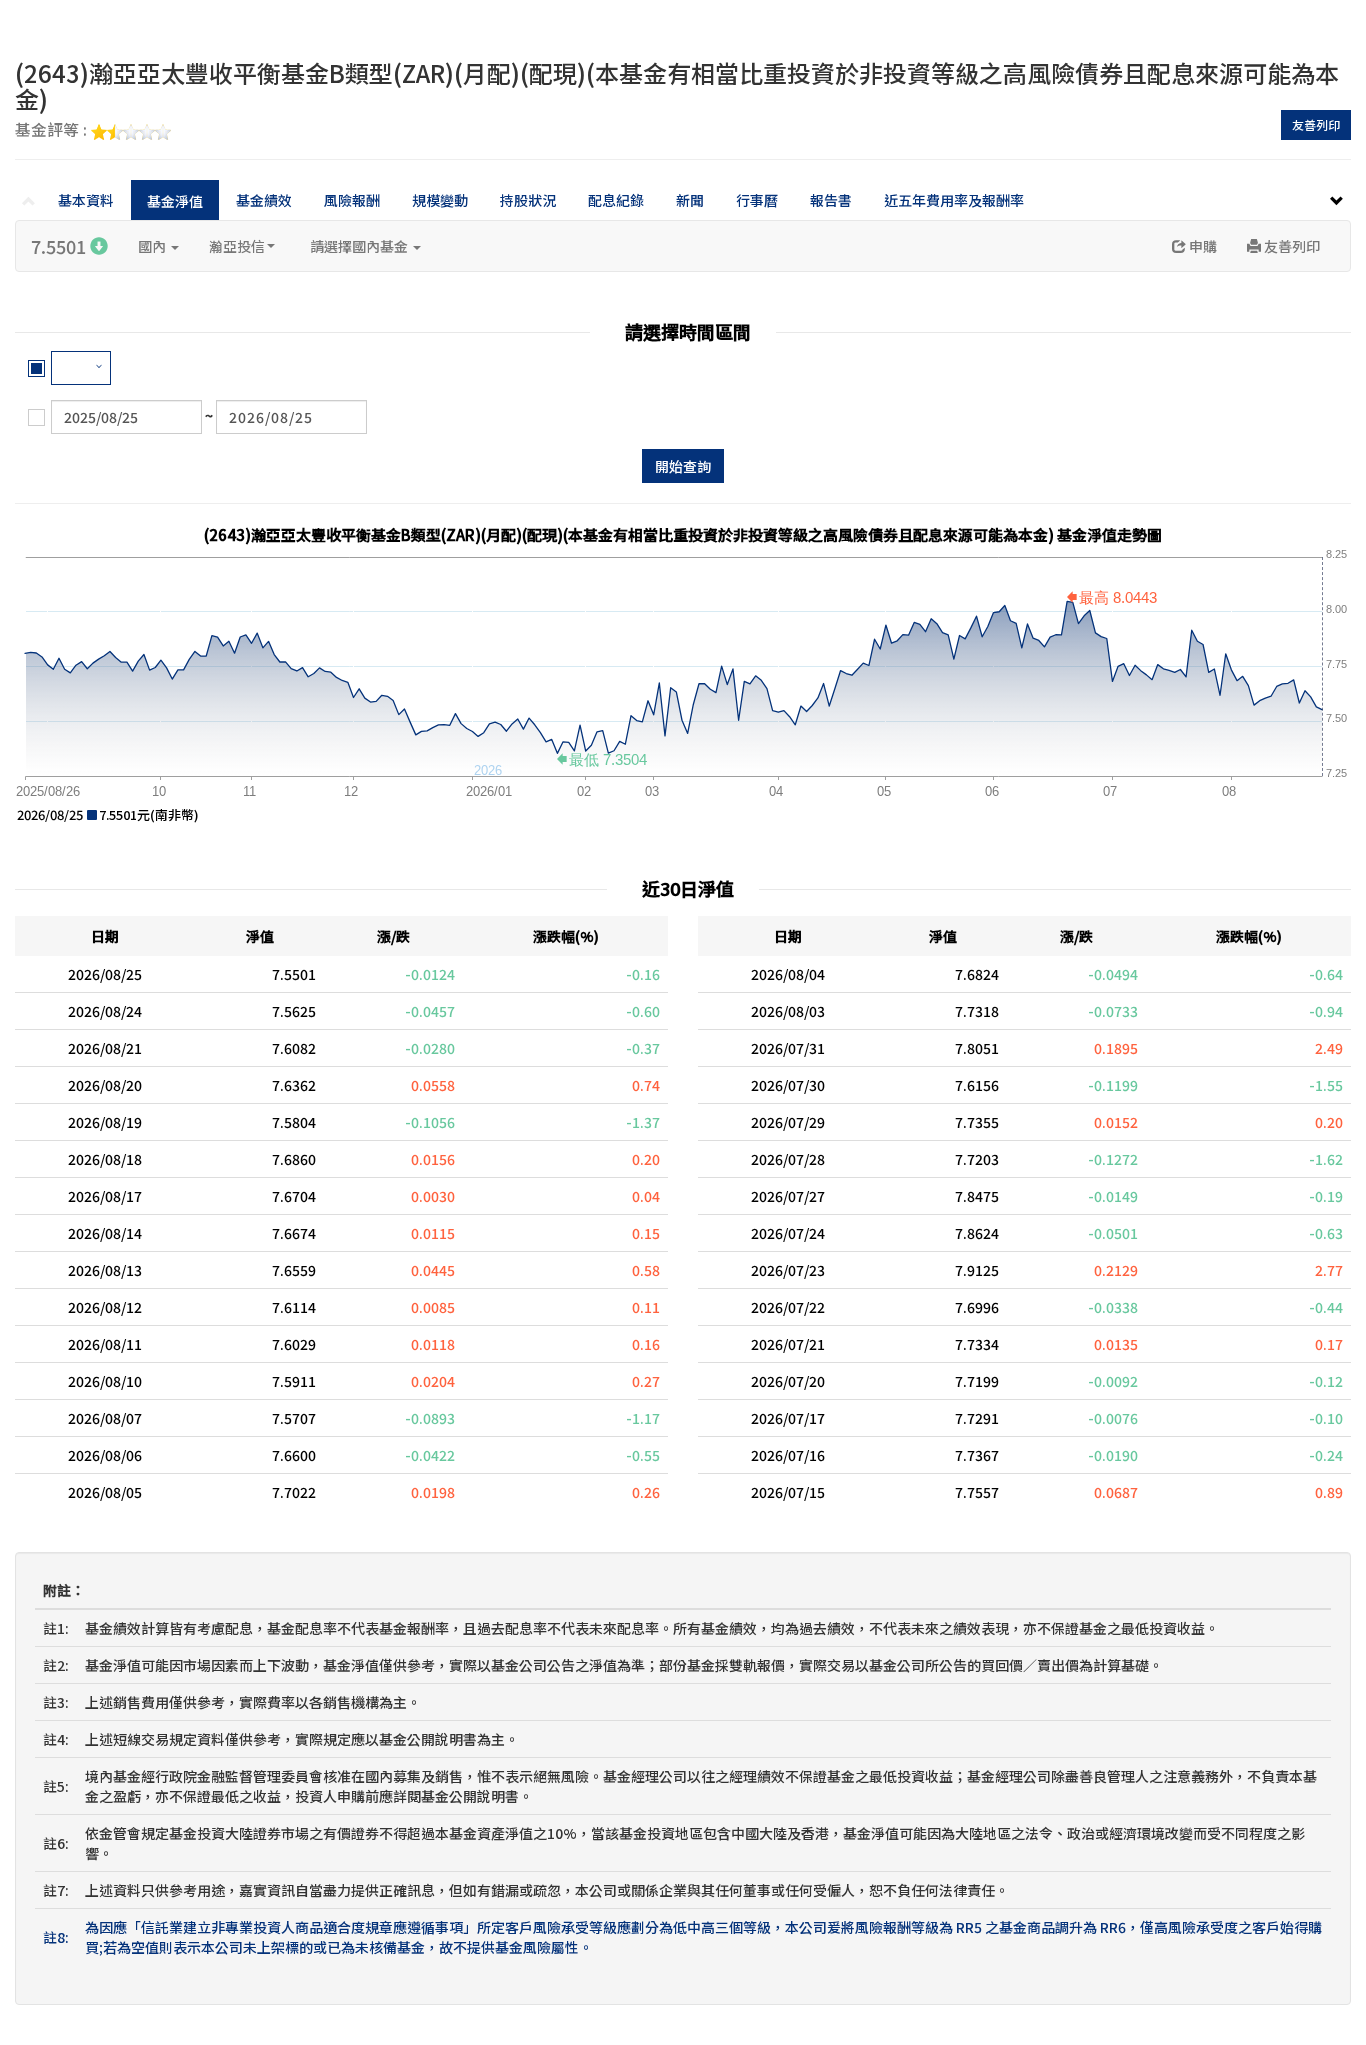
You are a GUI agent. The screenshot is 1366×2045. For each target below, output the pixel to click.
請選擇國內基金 (360, 246)
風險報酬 (352, 200)
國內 (153, 246)
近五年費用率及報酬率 (954, 200)
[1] (81, 368)
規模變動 (440, 200)
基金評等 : (53, 131)
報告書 (831, 200)
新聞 (690, 200)
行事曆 (757, 200)
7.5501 (60, 246)
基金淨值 (175, 201)
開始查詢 (683, 466)
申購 (1201, 246)
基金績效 (264, 200)
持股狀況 (528, 200)
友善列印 (1316, 124)
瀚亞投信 (237, 246)
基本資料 (86, 200)
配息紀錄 (616, 200)
